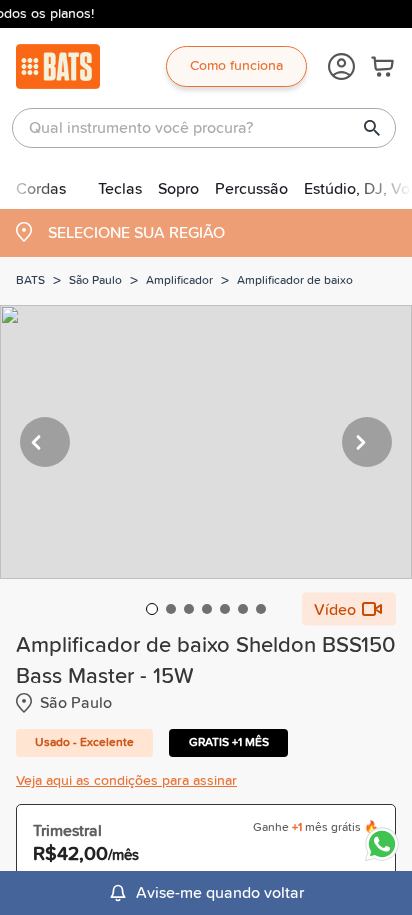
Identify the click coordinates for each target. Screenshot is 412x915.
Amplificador (179, 281)
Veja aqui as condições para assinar (126, 781)
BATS (30, 281)
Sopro (178, 189)
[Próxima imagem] (367, 442)
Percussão (251, 189)
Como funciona (236, 66)
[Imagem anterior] (45, 442)
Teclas (120, 189)
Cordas (41, 189)
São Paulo (95, 281)
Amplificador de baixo (295, 281)
